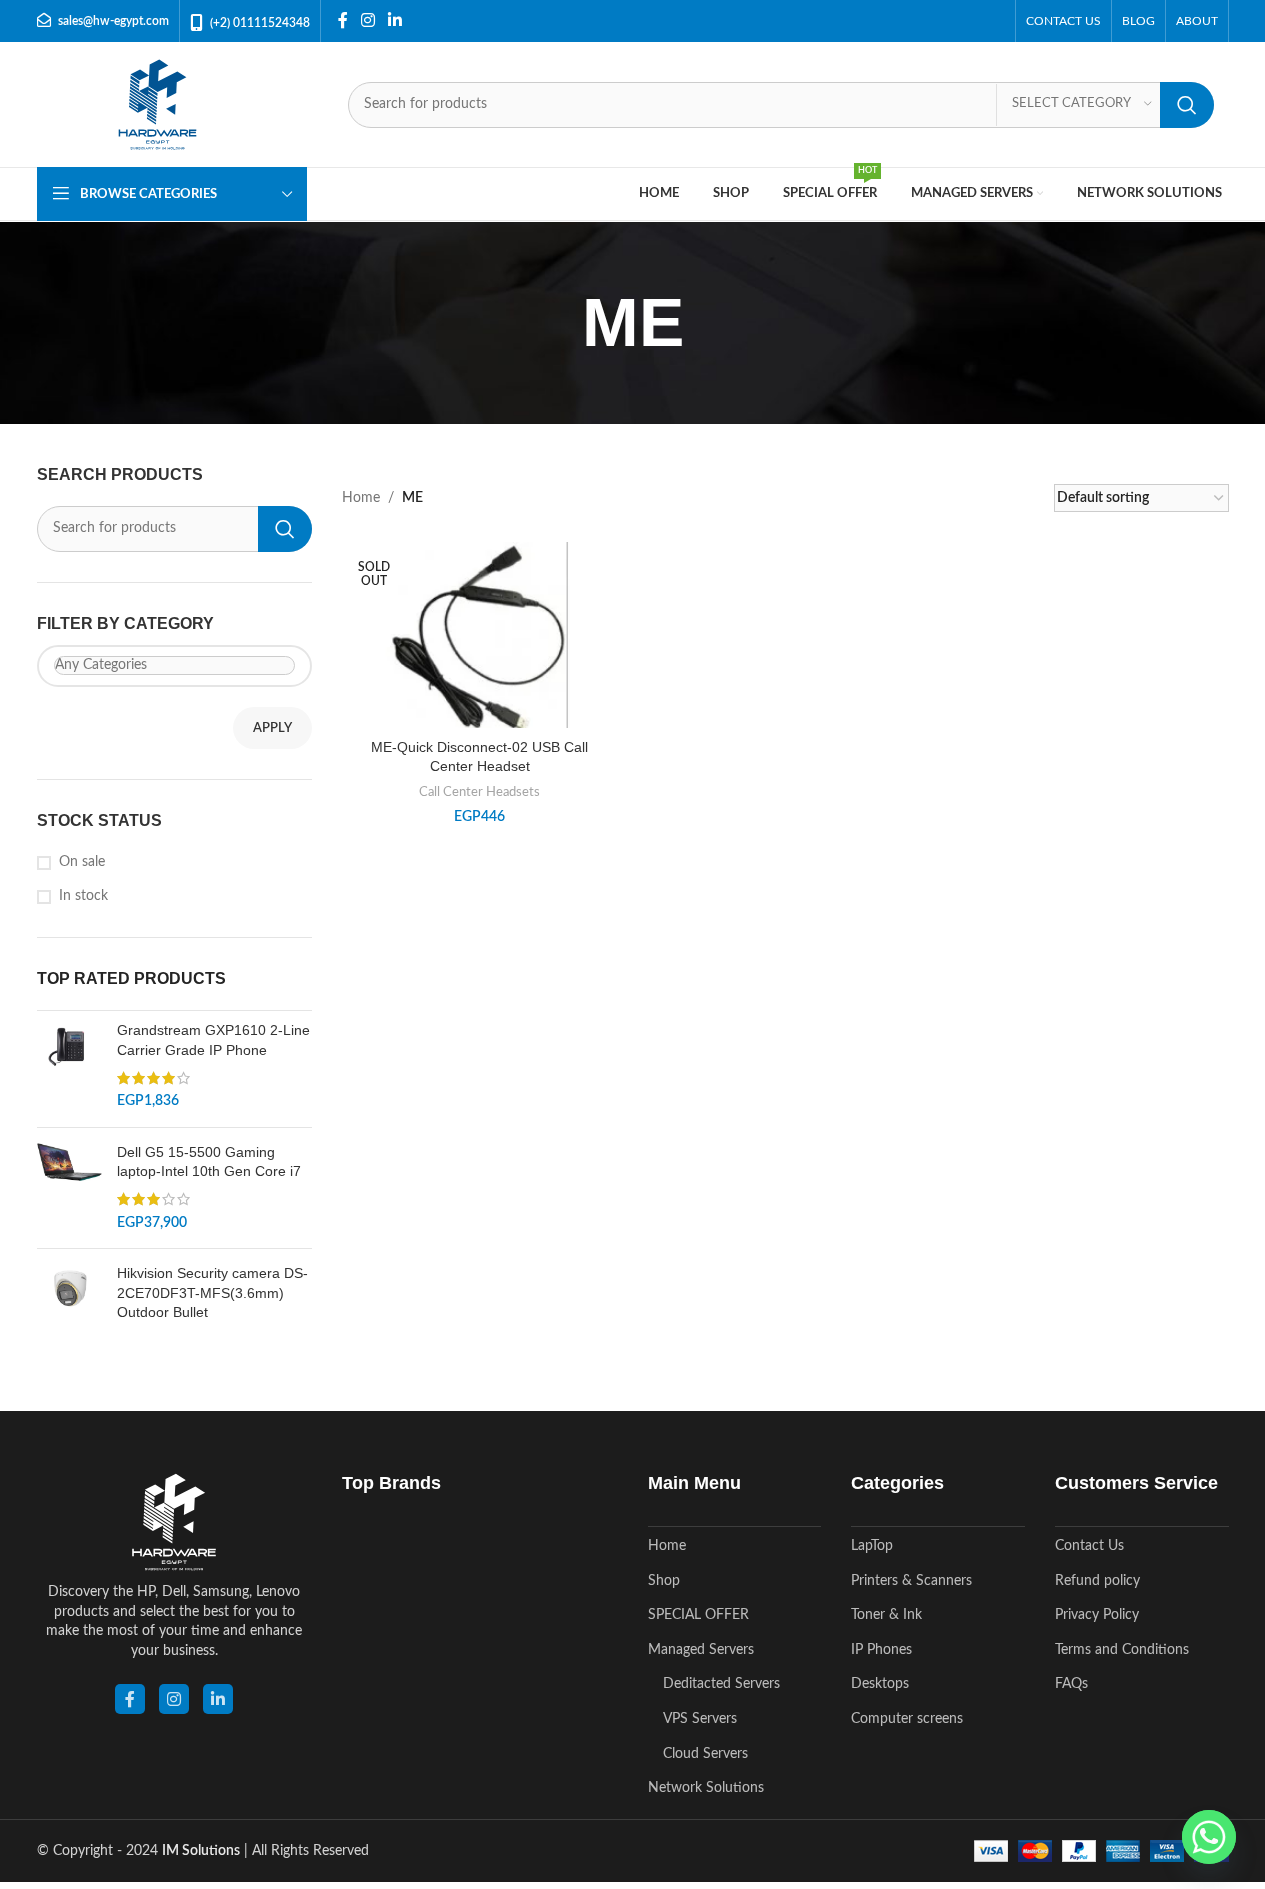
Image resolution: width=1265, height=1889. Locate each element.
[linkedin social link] (218, 1699)
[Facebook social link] (343, 20)
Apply (272, 728)
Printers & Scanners (911, 1581)
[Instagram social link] (368, 20)
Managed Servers (701, 1650)
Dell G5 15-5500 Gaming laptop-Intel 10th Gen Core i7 (209, 1162)
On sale (82, 862)
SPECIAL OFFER (698, 1615)
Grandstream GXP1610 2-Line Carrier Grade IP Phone (213, 1040)
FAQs (1071, 1684)
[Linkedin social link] (395, 20)
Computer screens (907, 1719)
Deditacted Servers (721, 1684)
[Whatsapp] (1209, 1837)
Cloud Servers (705, 1754)
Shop (664, 1581)
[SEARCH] (1187, 105)
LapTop (872, 1546)
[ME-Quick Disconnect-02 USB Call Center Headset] (480, 667)
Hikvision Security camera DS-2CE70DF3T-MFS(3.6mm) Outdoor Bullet (212, 1292)
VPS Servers (700, 1719)
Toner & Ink (886, 1615)
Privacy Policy (1097, 1615)
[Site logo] (157, 104)
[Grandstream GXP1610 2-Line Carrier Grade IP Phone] (69, 1066)
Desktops (880, 1684)
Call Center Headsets (479, 792)
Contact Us (1089, 1546)
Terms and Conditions (1122, 1650)
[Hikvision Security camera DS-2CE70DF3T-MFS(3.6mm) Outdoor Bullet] (69, 1297)
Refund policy (1097, 1581)
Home (361, 498)
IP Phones (881, 1650)
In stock (83, 896)
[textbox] (175, 665)
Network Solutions (706, 1788)
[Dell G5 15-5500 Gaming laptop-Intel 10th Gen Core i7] (69, 1188)
